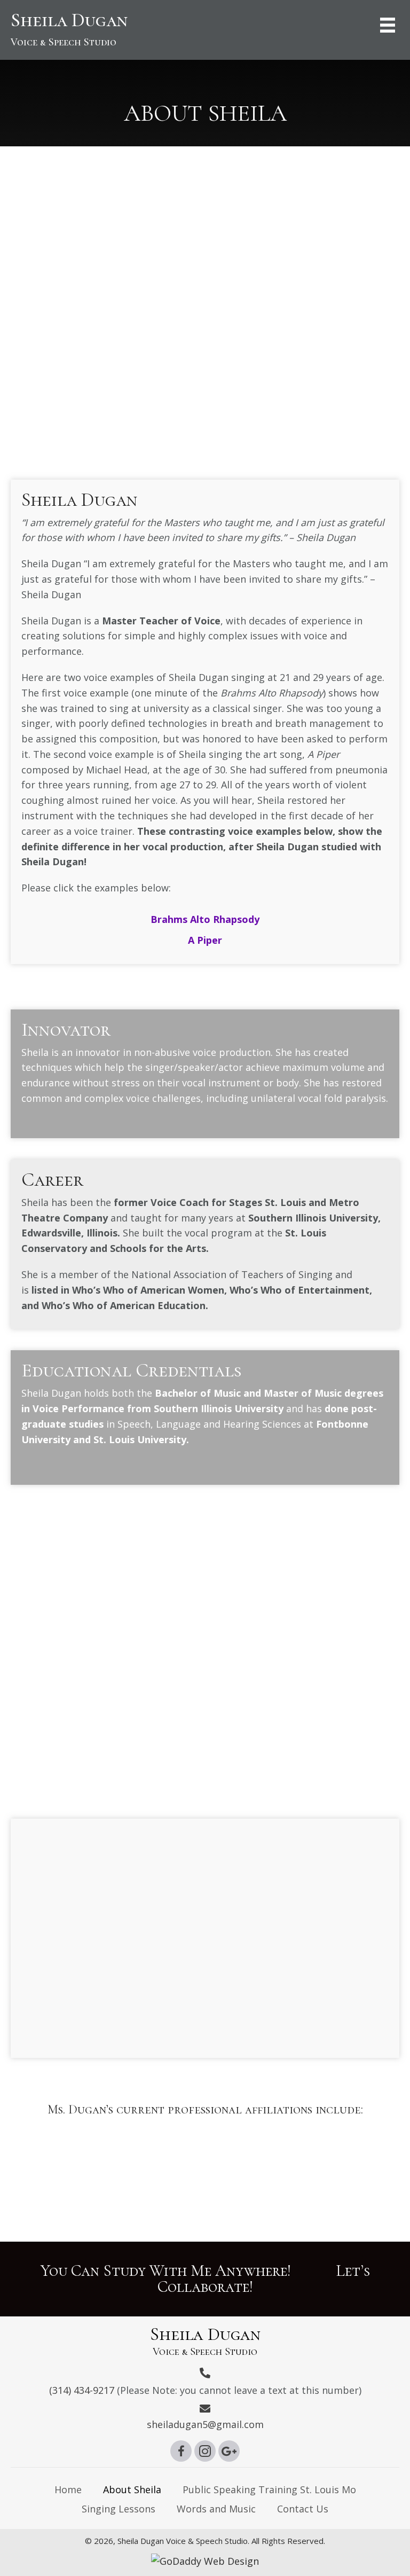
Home (68, 2489)
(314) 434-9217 (82, 2390)
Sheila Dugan (69, 29)
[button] (181, 2451)
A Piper (205, 940)
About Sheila (132, 2489)
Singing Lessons (119, 2509)
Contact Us (303, 2509)
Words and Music (216, 2509)
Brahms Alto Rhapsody (205, 919)
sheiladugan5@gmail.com (205, 2424)
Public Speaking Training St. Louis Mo (269, 2489)
